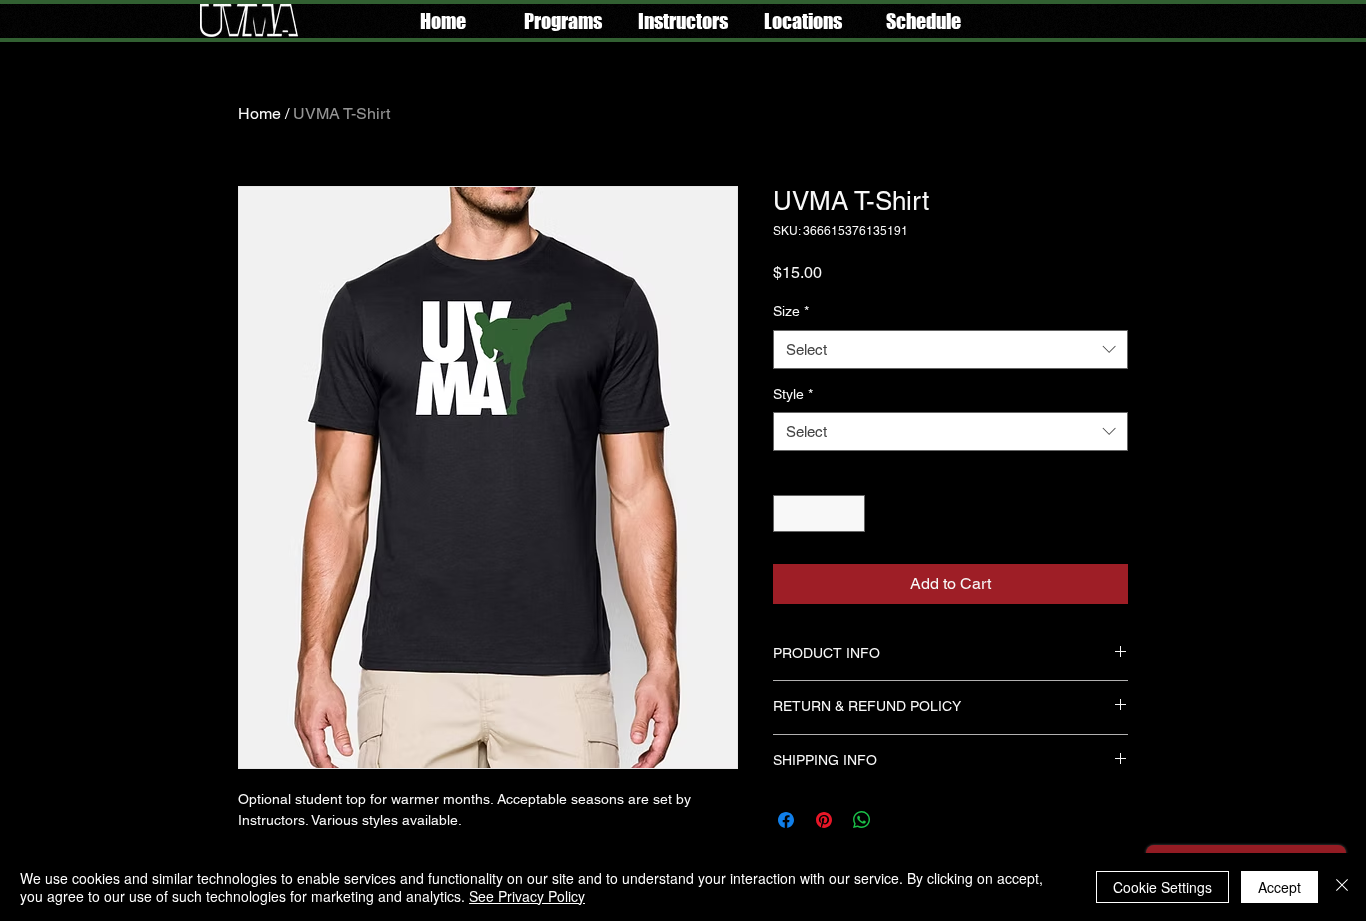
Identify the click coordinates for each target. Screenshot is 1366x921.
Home (259, 113)
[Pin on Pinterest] (824, 820)
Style (793, 394)
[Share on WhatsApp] (862, 820)
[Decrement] (788, 513)
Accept (1279, 887)
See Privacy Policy (527, 896)
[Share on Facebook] (786, 820)
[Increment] (849, 513)
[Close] (1342, 887)
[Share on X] (900, 820)
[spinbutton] (819, 513)
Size (791, 311)
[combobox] (950, 349)
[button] (563, 21)
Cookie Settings (1162, 887)
